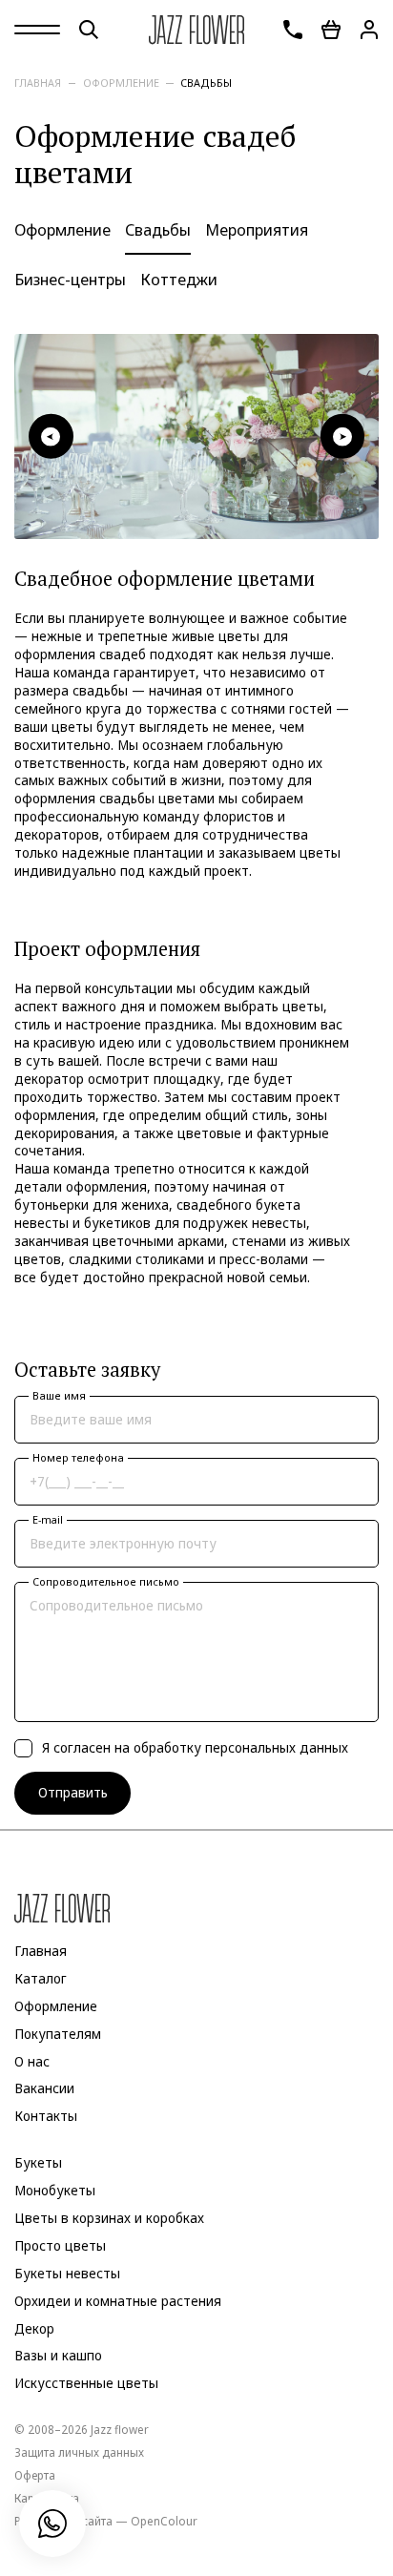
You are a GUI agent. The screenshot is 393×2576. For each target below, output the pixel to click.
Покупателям (58, 2034)
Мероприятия (257, 230)
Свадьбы (206, 83)
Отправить (73, 1793)
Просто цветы (60, 2246)
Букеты (38, 2163)
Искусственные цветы (86, 2383)
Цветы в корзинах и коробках (109, 2218)
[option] (196, 436)
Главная (38, 83)
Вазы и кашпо (58, 2356)
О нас (32, 2061)
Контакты (46, 2116)
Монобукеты (55, 2191)
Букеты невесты (67, 2274)
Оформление (121, 83)
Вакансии (44, 2088)
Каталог (41, 1979)
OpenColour (164, 2521)
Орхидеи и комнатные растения (118, 2301)
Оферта (35, 2475)
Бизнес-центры (70, 280)
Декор (34, 2328)
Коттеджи (179, 280)
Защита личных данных (79, 2452)
